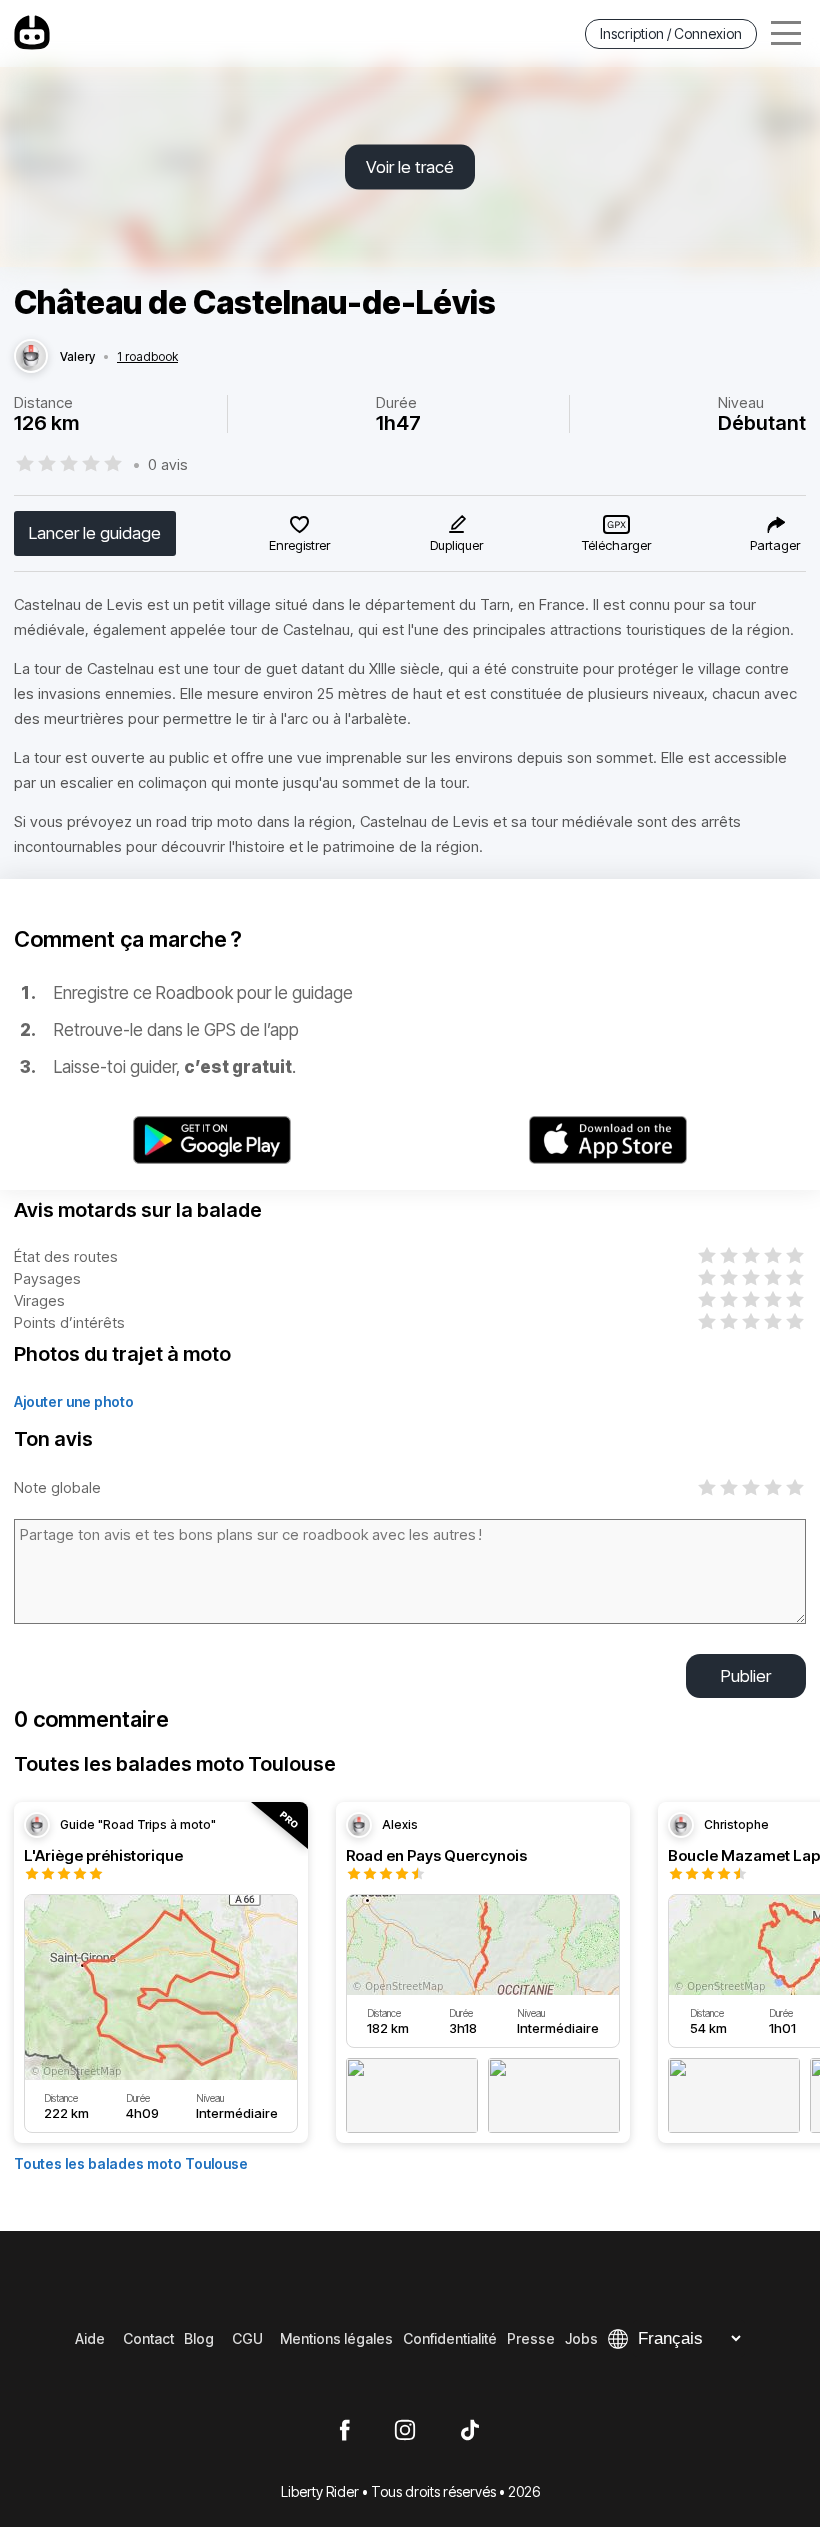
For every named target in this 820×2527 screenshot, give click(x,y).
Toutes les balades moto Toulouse (131, 2163)
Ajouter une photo (74, 1401)
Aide (90, 2338)
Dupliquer (456, 545)
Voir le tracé (410, 167)
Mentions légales (336, 2338)
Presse (531, 2338)
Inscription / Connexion (671, 33)
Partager (775, 545)
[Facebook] (344, 2431)
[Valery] (31, 357)
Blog (199, 2338)
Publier (746, 1676)
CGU (247, 2338)
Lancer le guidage (95, 533)
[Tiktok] (470, 2431)
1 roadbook (147, 357)
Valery (77, 357)
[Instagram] (405, 2431)
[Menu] (786, 33)
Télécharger (616, 545)
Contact (148, 2338)
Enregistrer (299, 545)
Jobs (581, 2338)
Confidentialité (450, 2338)
